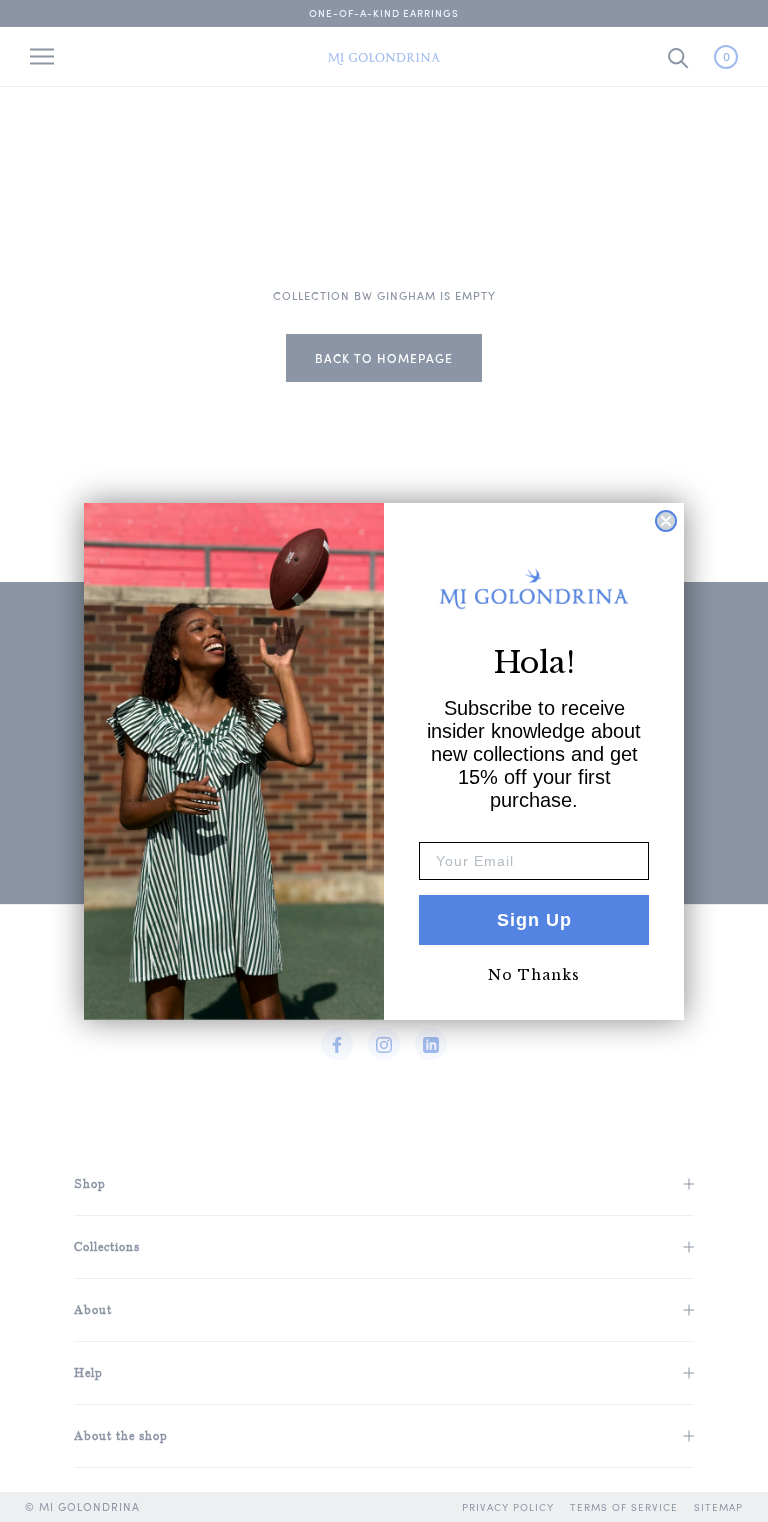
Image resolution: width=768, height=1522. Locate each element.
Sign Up (534, 920)
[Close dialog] (666, 521)
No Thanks (534, 975)
